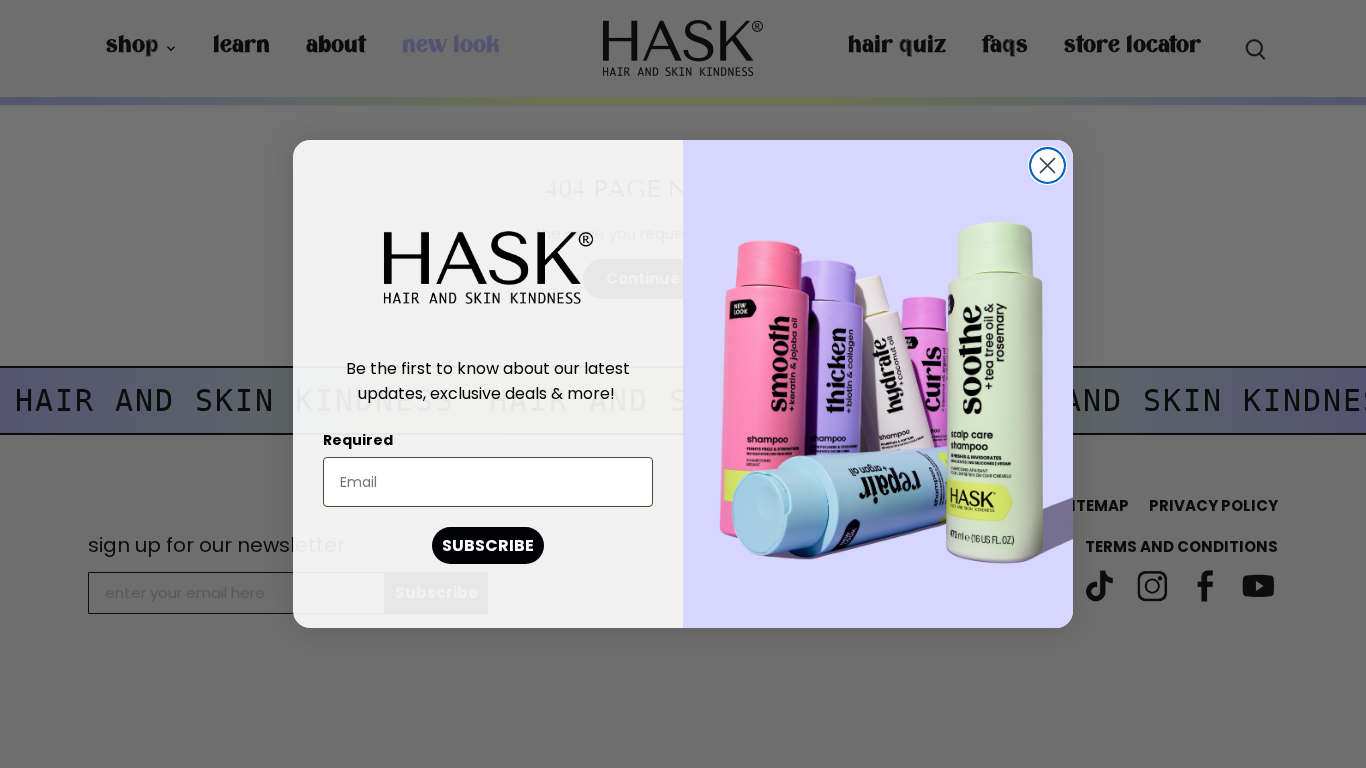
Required (358, 440)
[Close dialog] (1047, 165)
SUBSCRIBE (488, 545)
